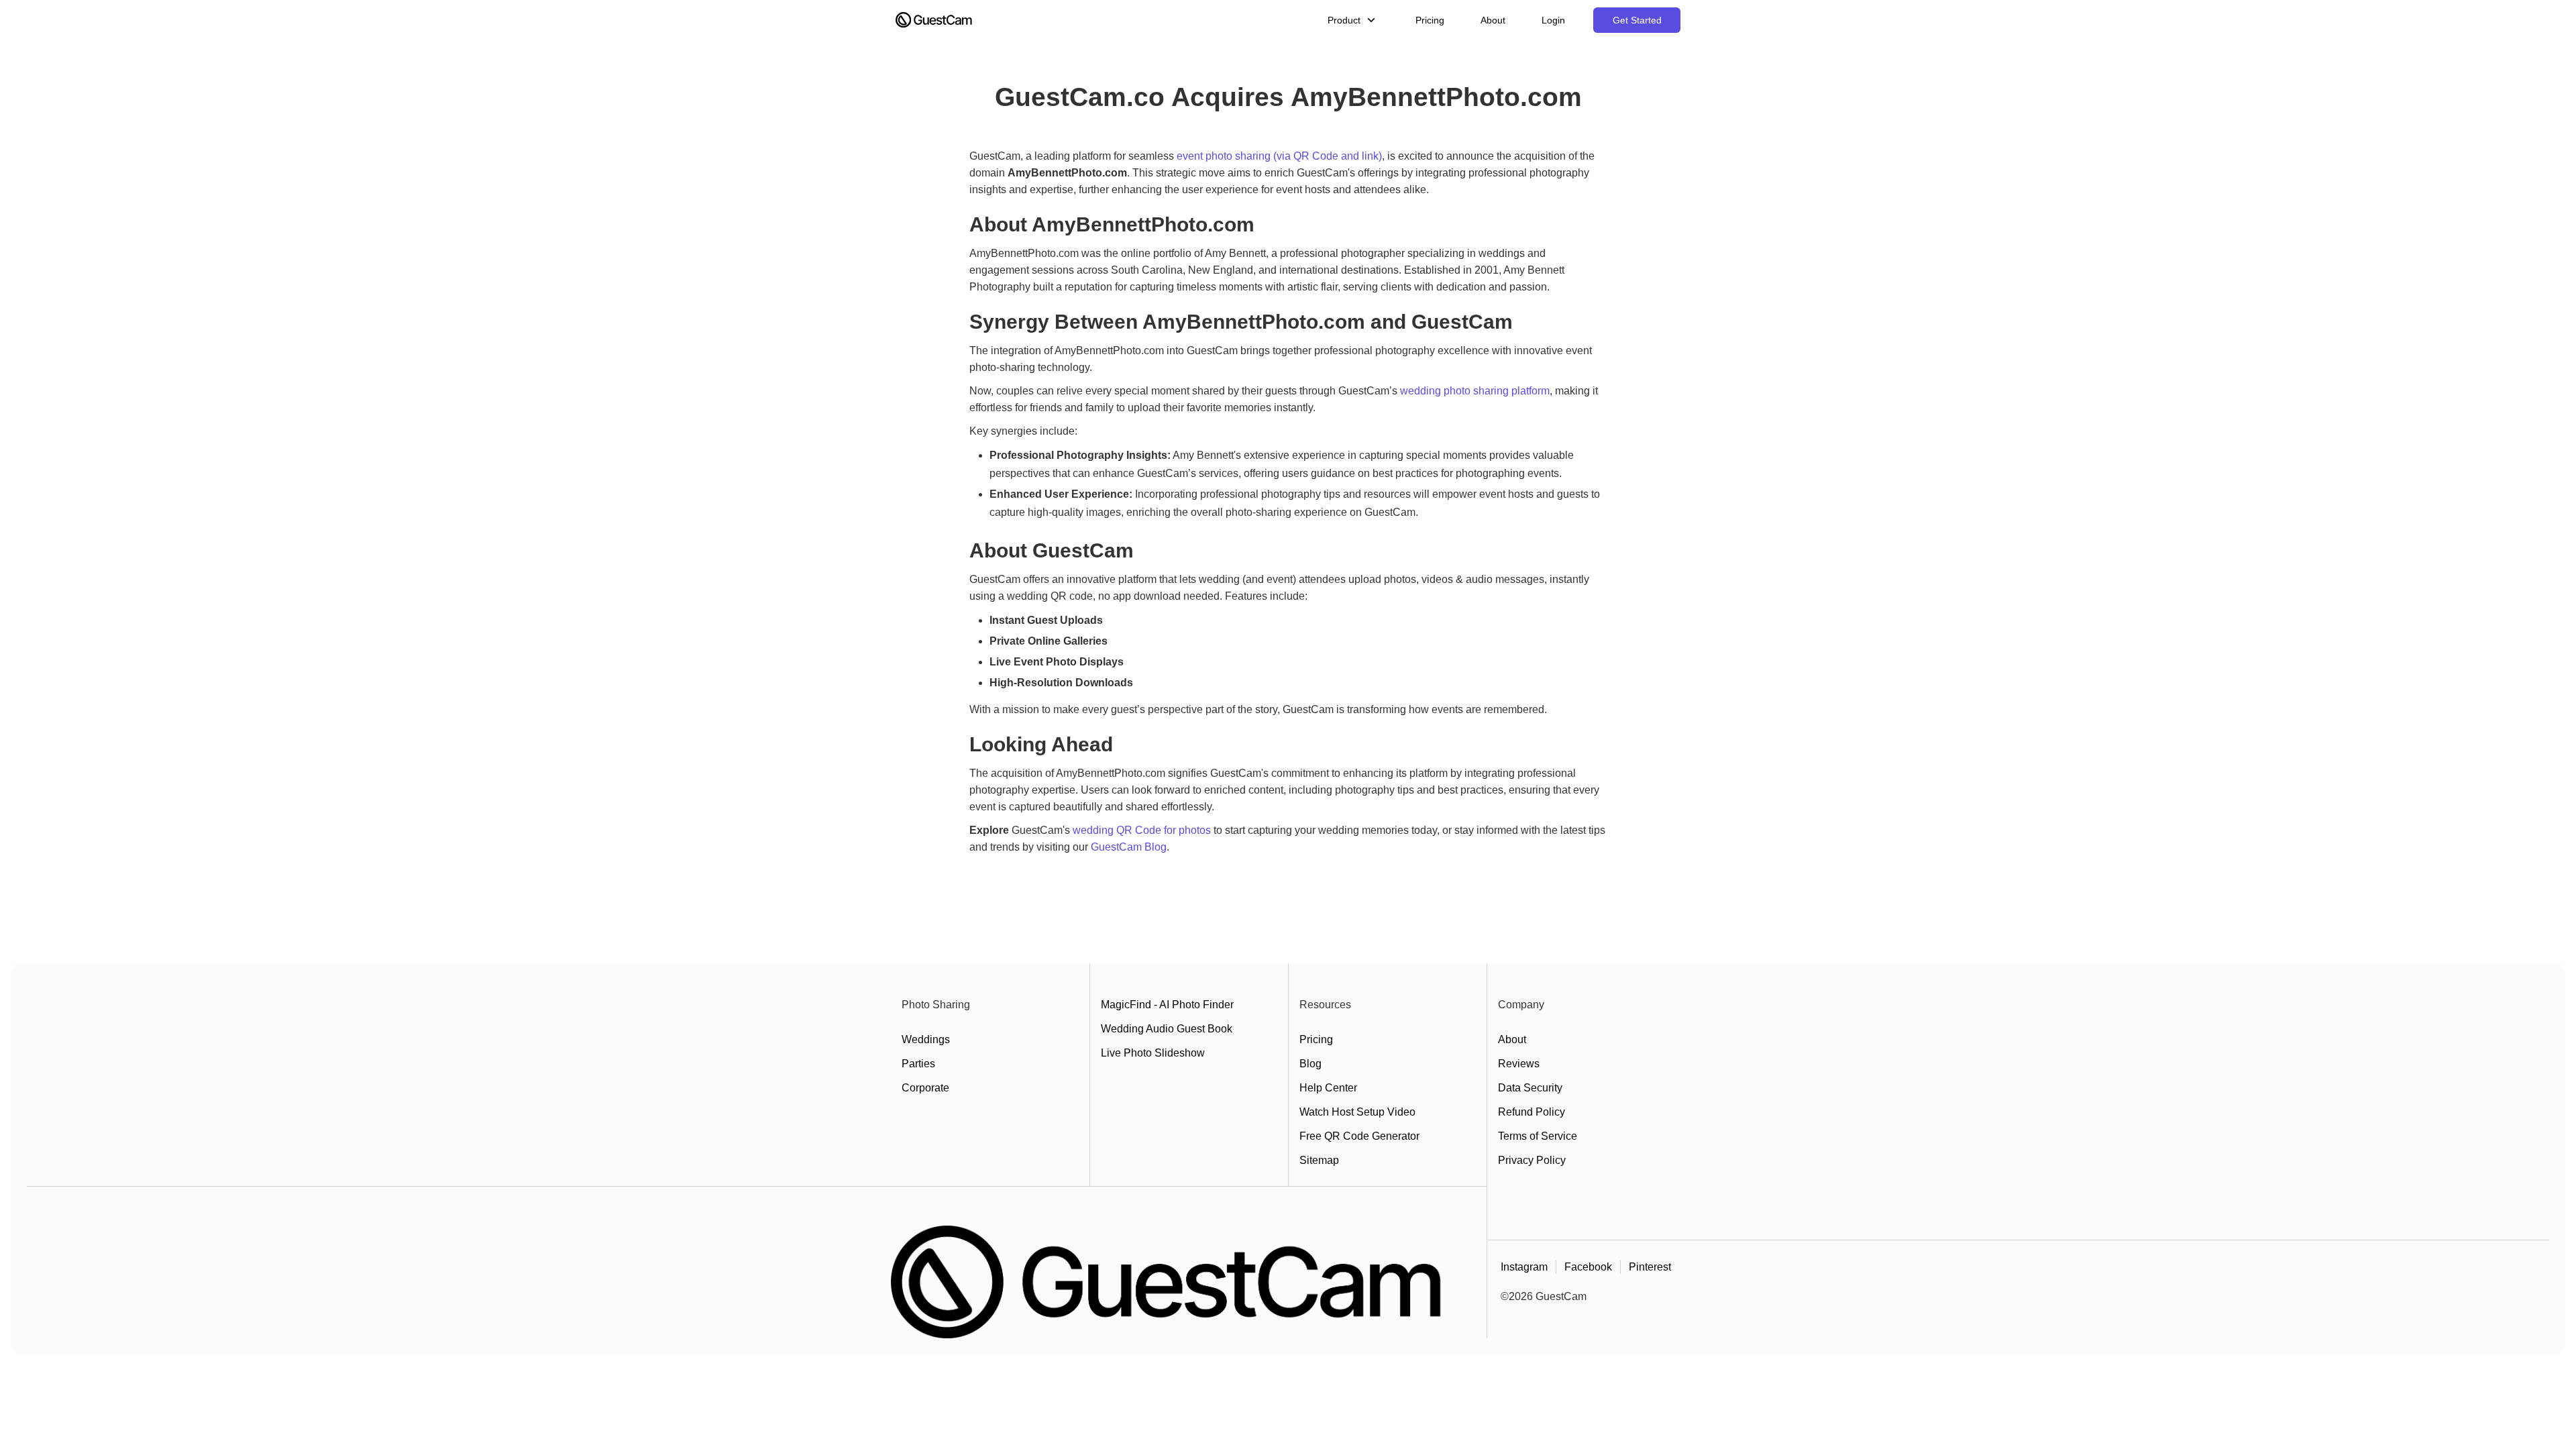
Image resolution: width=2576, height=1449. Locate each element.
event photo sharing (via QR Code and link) (1279, 156)
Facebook (1588, 1267)
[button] (1353, 20)
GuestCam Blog (1129, 847)
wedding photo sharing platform (1475, 391)
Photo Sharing (936, 1005)
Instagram (1524, 1267)
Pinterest (1650, 1267)
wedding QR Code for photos (1142, 830)
